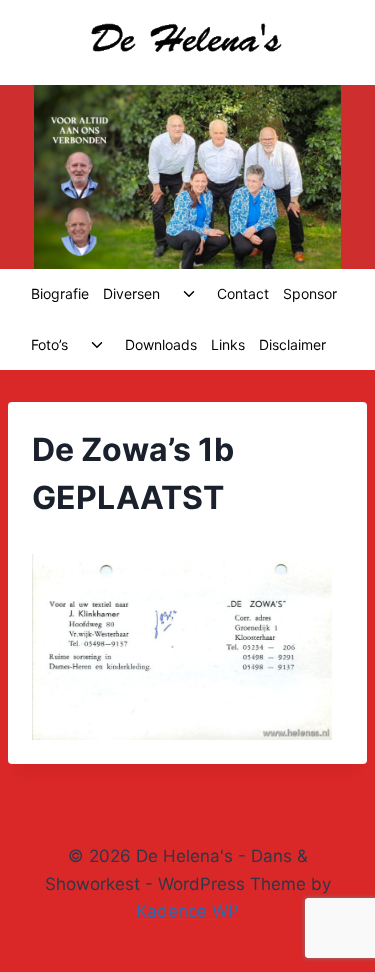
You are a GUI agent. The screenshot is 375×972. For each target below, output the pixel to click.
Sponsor (310, 293)
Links (228, 344)
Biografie (60, 293)
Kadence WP (187, 911)
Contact (243, 293)
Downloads (161, 344)
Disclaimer (292, 344)
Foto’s (49, 344)
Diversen (131, 293)
